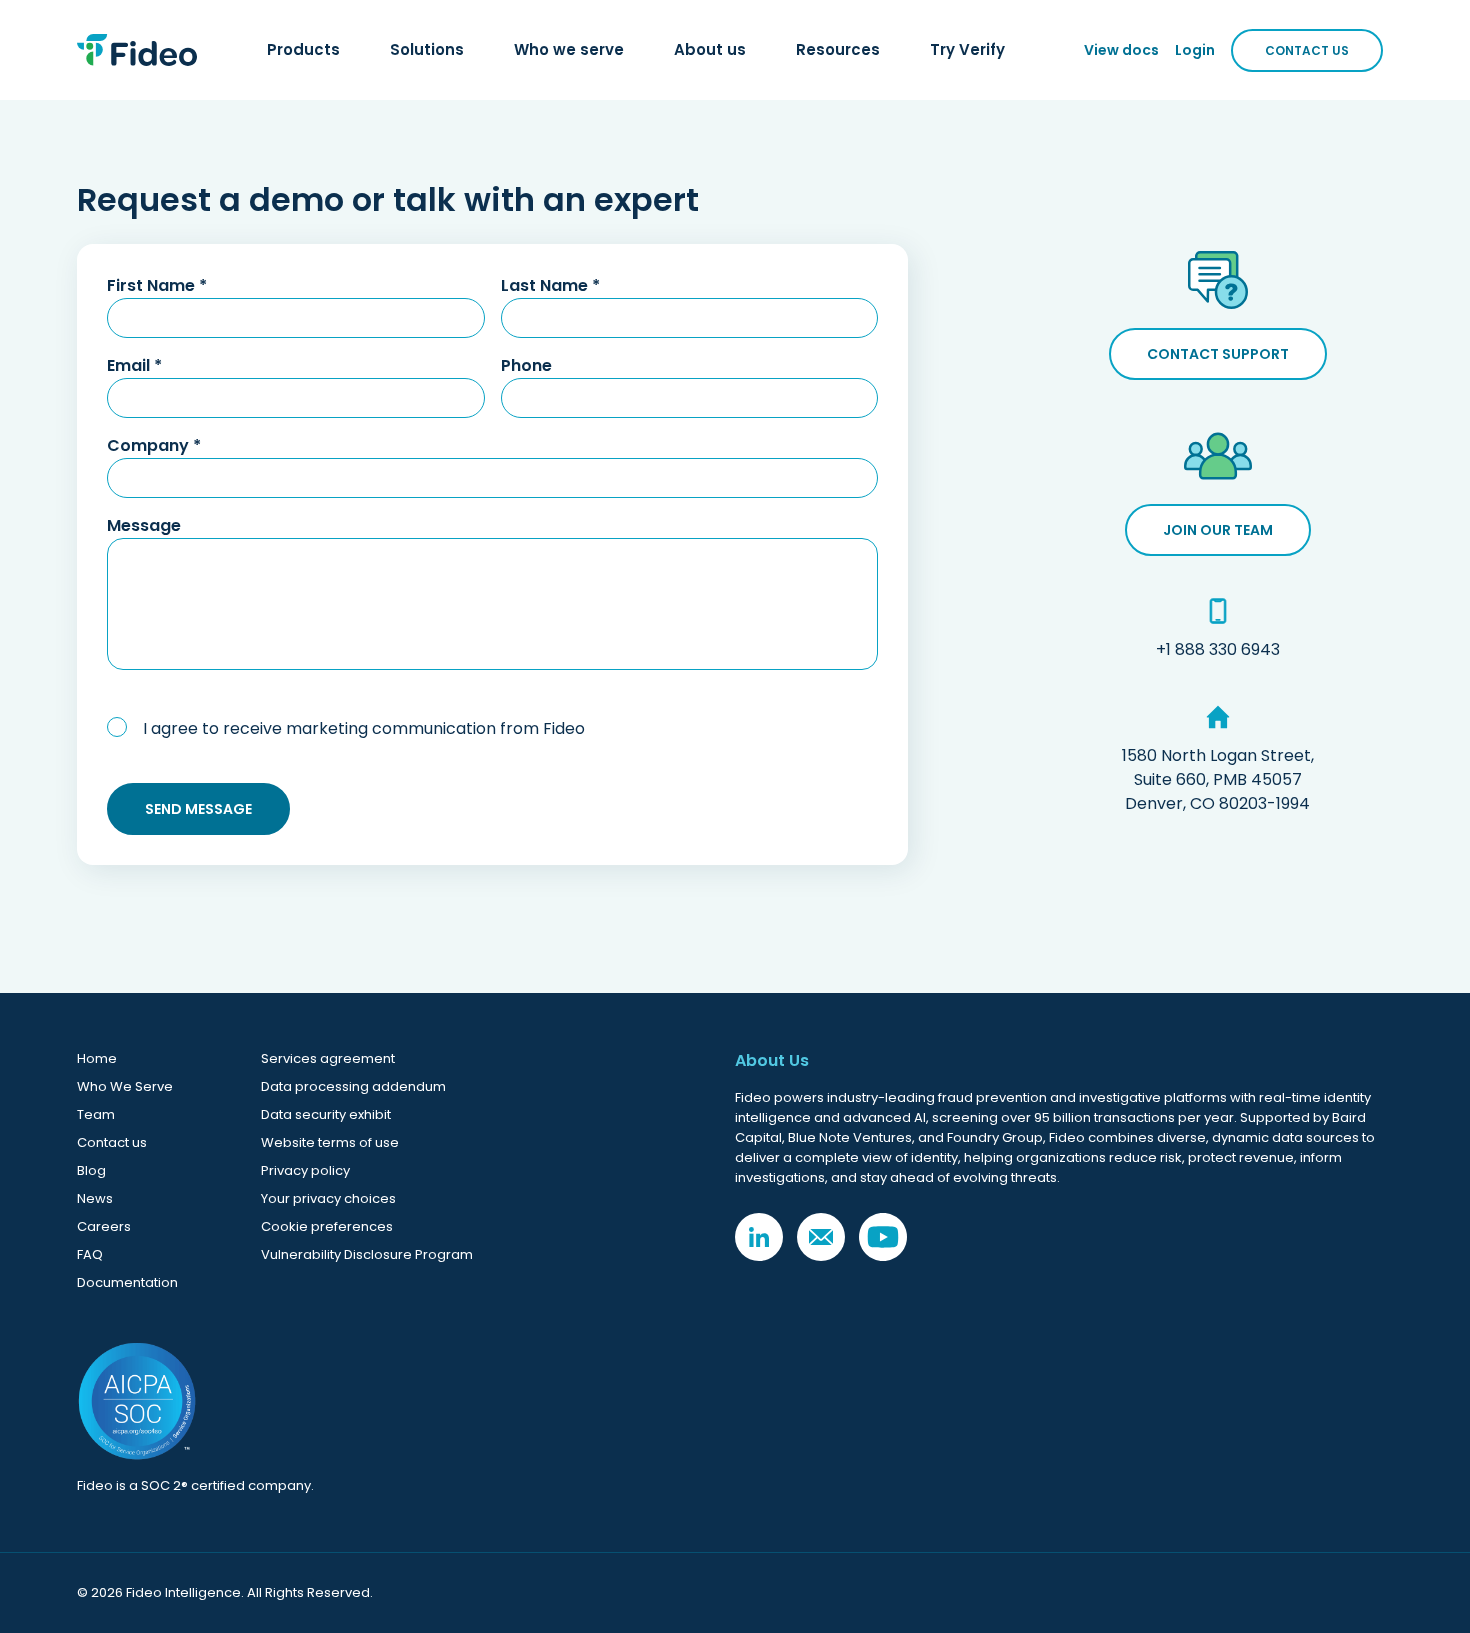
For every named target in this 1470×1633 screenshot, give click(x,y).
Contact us (112, 1142)
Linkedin (759, 1237)
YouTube (883, 1237)
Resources (838, 49)
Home (97, 1058)
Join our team (1218, 530)
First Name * (157, 285)
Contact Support (1218, 354)
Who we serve (569, 49)
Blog (91, 1170)
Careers (104, 1226)
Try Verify (967, 49)
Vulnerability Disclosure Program (367, 1254)
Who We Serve (125, 1086)
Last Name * (550, 285)
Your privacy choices (328, 1198)
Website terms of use (330, 1142)
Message (144, 525)
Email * (134, 365)
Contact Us (1307, 50)
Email (821, 1237)
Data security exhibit (326, 1114)
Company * (154, 445)
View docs (1121, 50)
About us (710, 49)
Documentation (127, 1282)
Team (96, 1114)
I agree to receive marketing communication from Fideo (364, 728)
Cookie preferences (327, 1226)
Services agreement (328, 1058)
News (95, 1198)
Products (303, 49)
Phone (526, 365)
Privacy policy (305, 1170)
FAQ (90, 1254)
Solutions (427, 49)
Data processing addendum (353, 1086)
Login (1195, 50)
